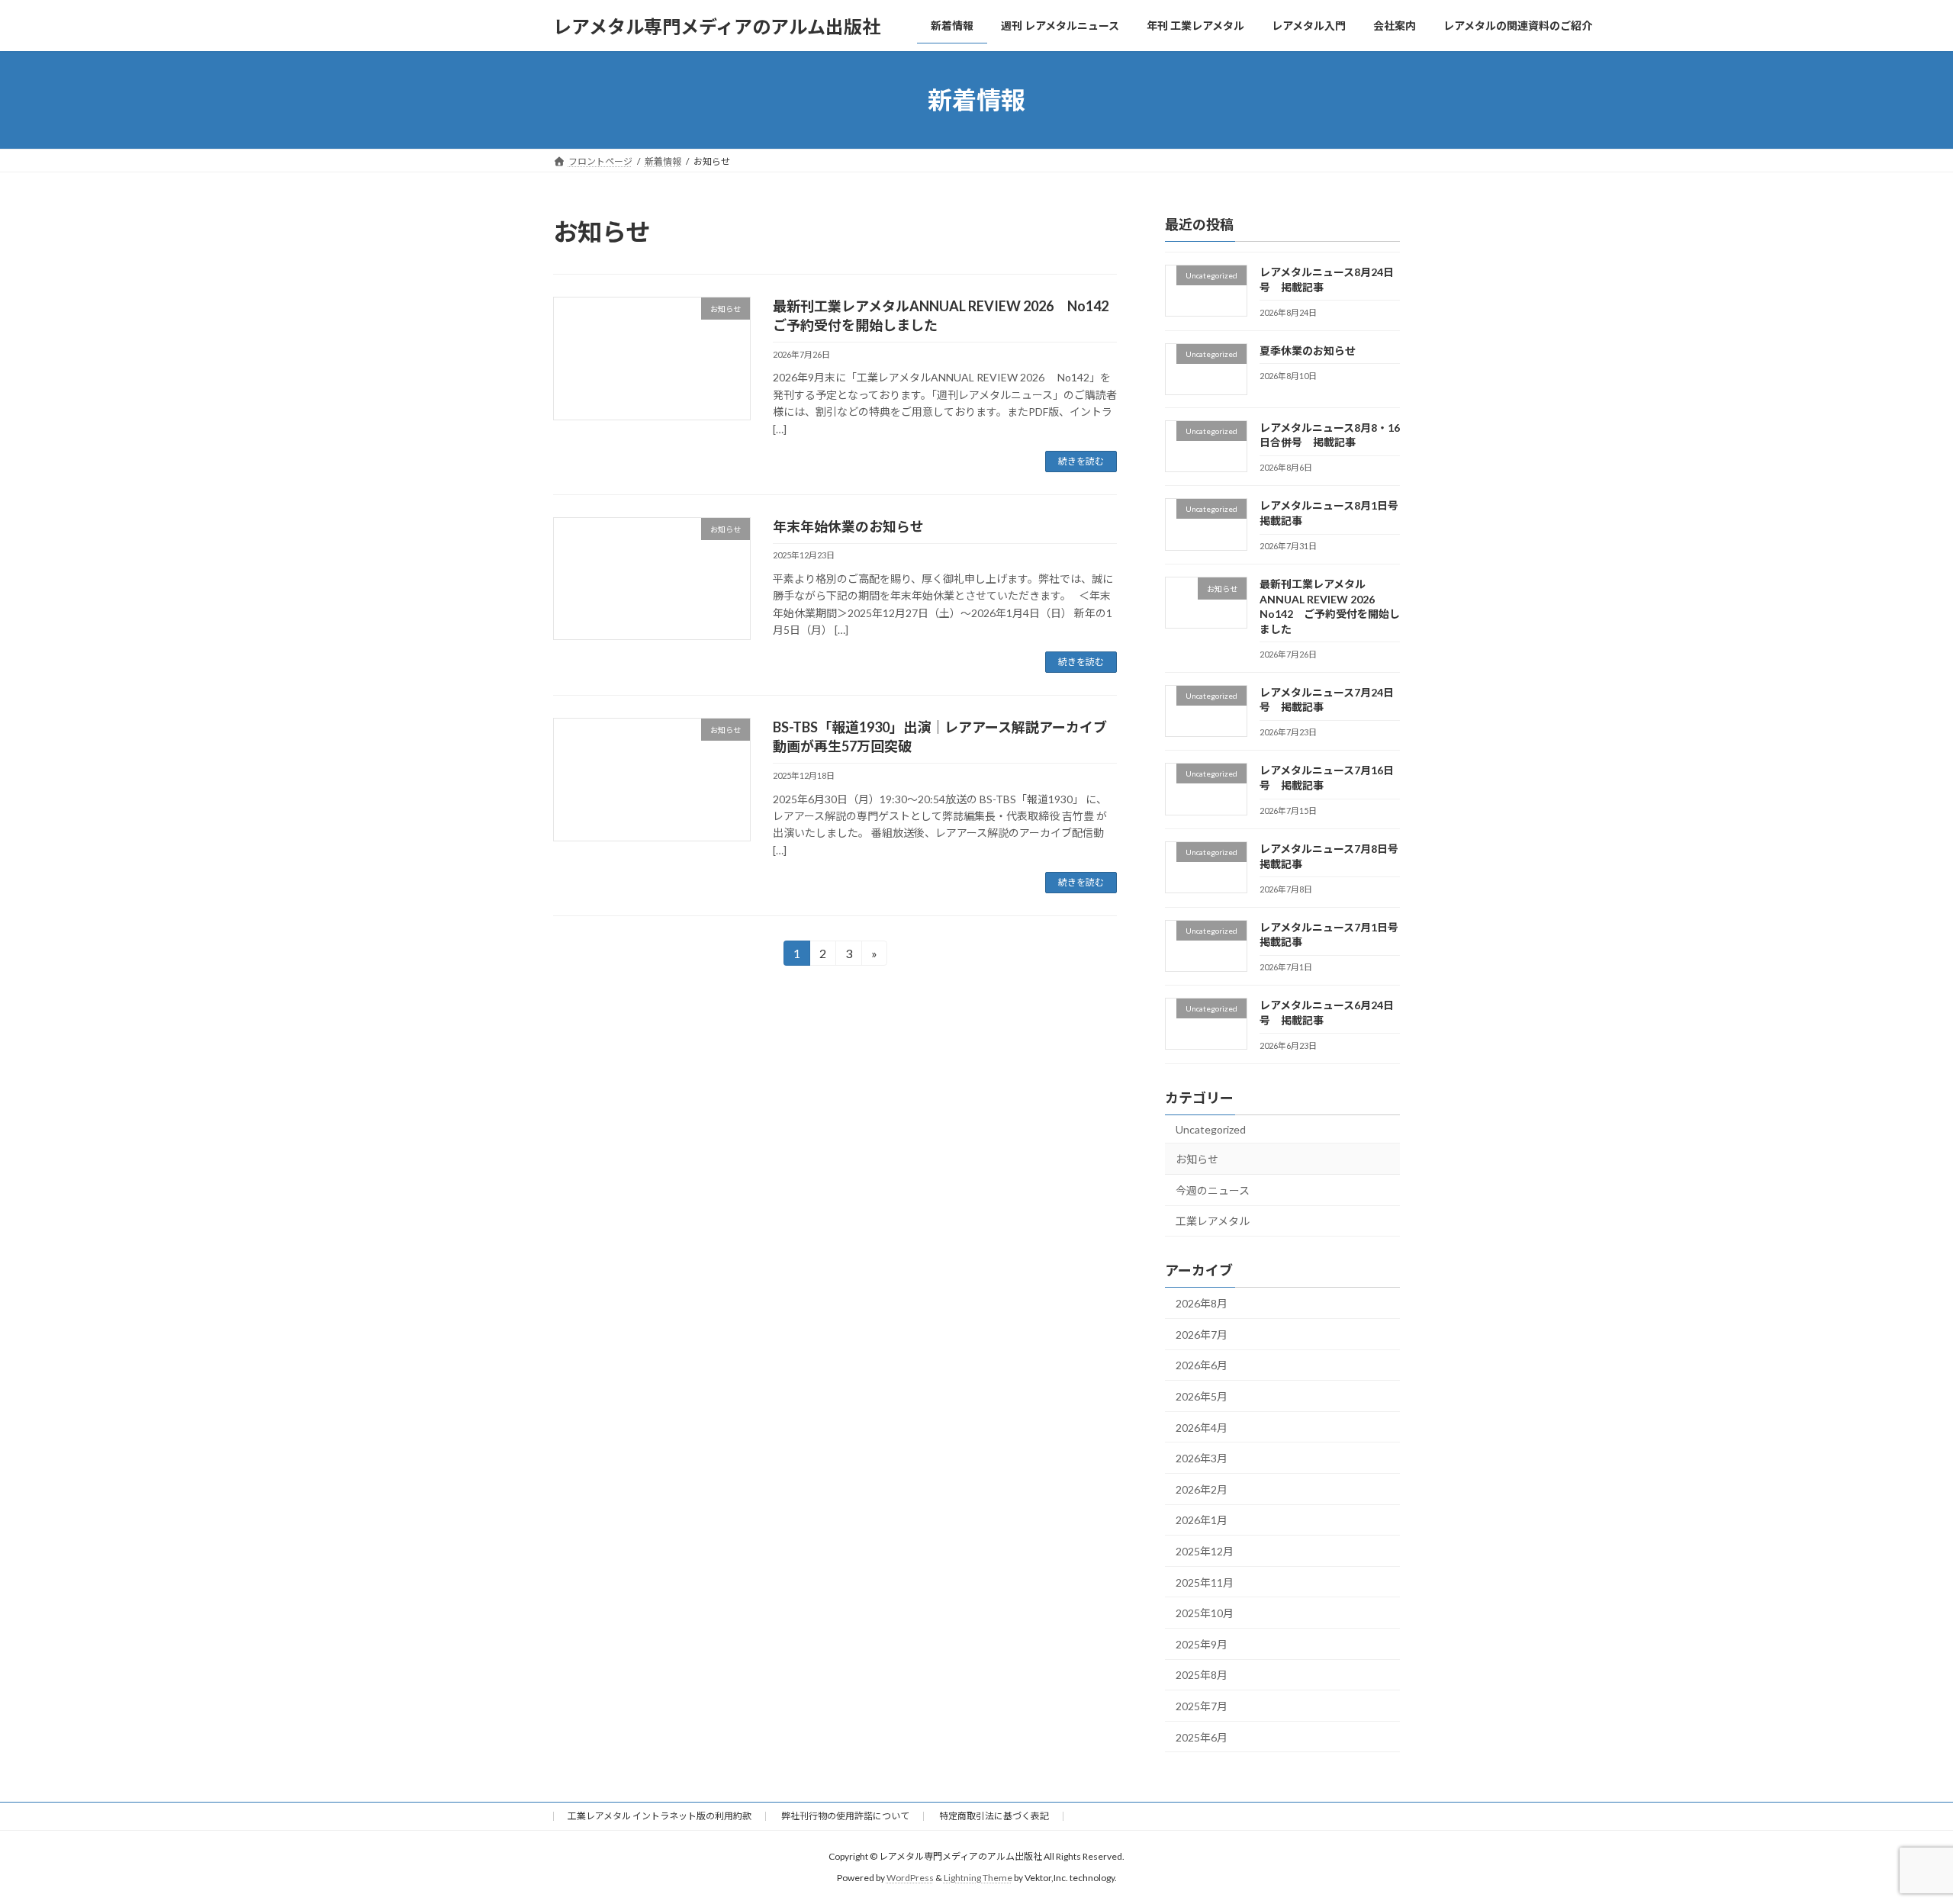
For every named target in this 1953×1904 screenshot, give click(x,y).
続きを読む (1081, 461)
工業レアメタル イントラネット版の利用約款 (660, 1816)
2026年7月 (1202, 1335)
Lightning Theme (978, 1878)
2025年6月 (1202, 1737)
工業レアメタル (1213, 1222)
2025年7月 (1202, 1706)
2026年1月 (1202, 1521)
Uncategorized (1211, 1129)
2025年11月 (1205, 1582)
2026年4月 (1202, 1428)
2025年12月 (1205, 1551)
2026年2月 (1202, 1489)
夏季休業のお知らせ (1308, 351)
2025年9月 (1202, 1644)
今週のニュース (1213, 1190)
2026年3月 (1202, 1458)
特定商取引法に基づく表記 (994, 1816)
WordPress (910, 1878)
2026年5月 (1202, 1396)
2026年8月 (1202, 1303)
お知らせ (1197, 1159)
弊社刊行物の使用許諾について (845, 1816)
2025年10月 (1205, 1613)
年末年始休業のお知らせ (848, 526)
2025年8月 (1202, 1676)
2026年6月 (1202, 1366)
